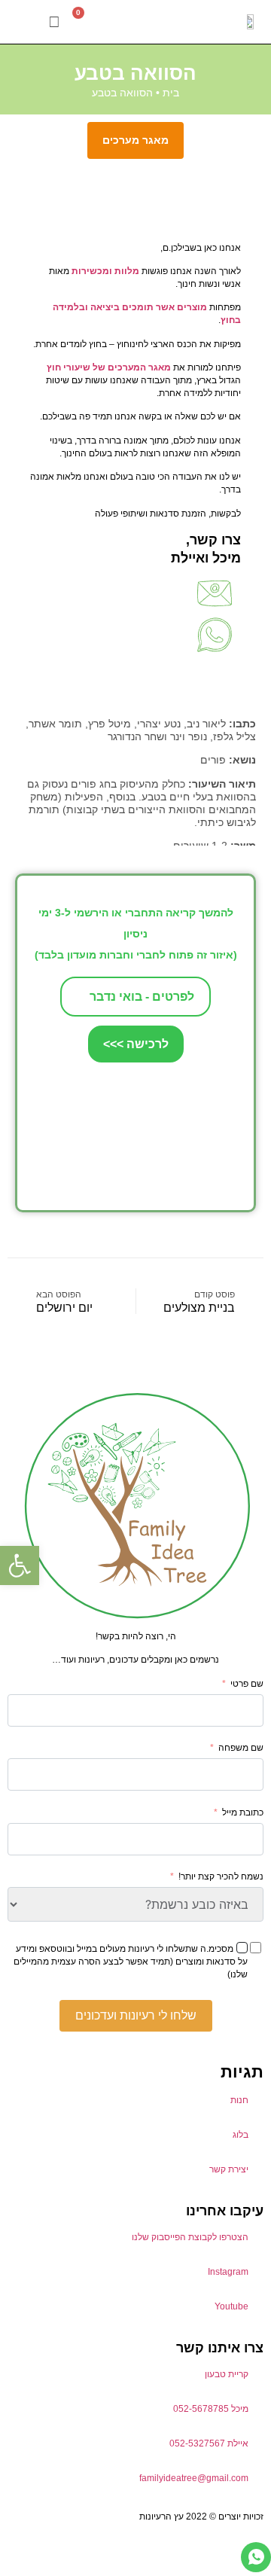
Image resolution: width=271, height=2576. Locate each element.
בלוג (241, 2135)
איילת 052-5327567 (209, 2443)
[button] (27, 22)
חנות (239, 2100)
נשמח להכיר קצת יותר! (221, 1876)
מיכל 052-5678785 (211, 2409)
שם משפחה (241, 1748)
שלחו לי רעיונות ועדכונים (136, 2015)
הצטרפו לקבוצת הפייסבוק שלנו (190, 2237)
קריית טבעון (227, 2374)
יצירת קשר (229, 2169)
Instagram (228, 2272)
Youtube (231, 2306)
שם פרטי (247, 1684)
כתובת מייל (243, 1812)
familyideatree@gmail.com (194, 2478)
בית (171, 93)
